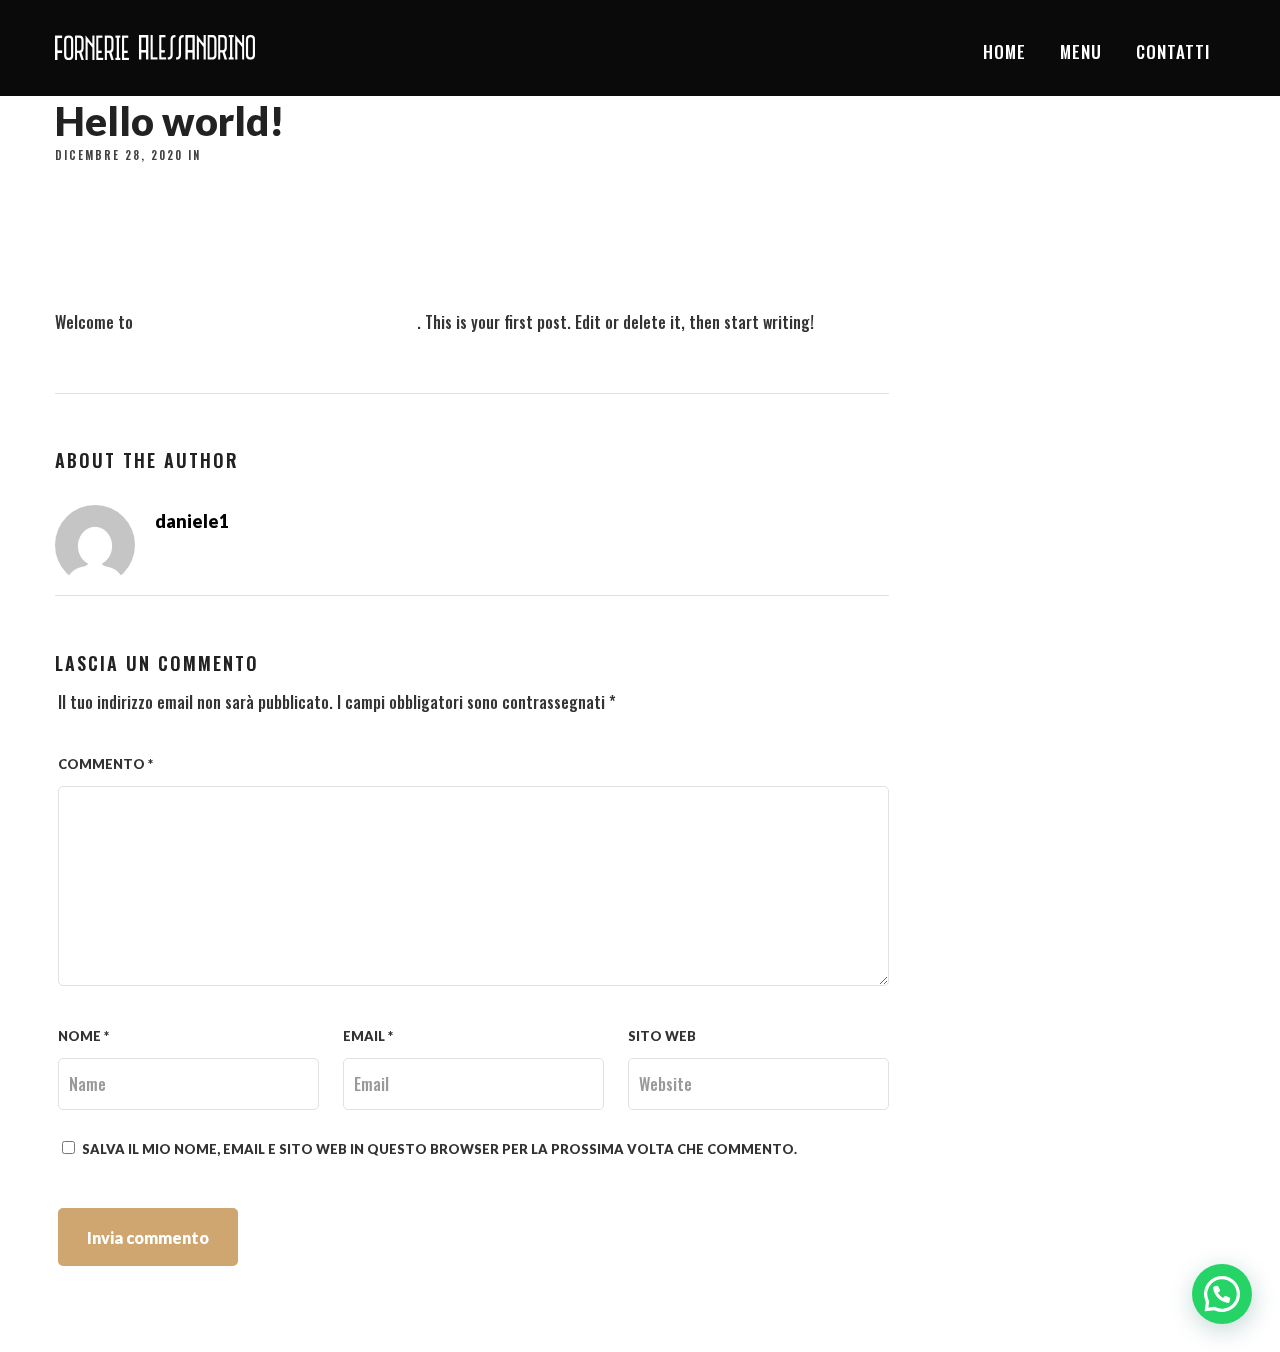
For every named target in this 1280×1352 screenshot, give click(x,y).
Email (368, 1036)
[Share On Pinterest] (108, 1308)
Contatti (1173, 51)
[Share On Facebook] (50, 1308)
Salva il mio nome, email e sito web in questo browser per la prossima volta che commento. (439, 1149)
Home (1004, 51)
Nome (83, 1036)
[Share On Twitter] (79, 1308)
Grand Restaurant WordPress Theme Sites (277, 322)
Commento (105, 764)
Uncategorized (259, 155)
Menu (1081, 51)
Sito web (662, 1036)
